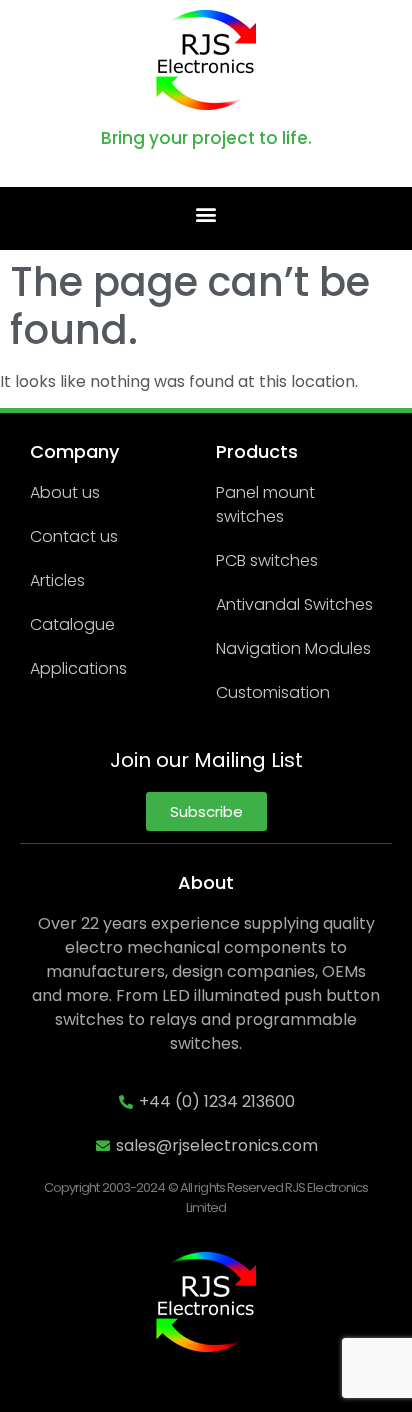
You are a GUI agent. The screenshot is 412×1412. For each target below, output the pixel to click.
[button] (206, 213)
